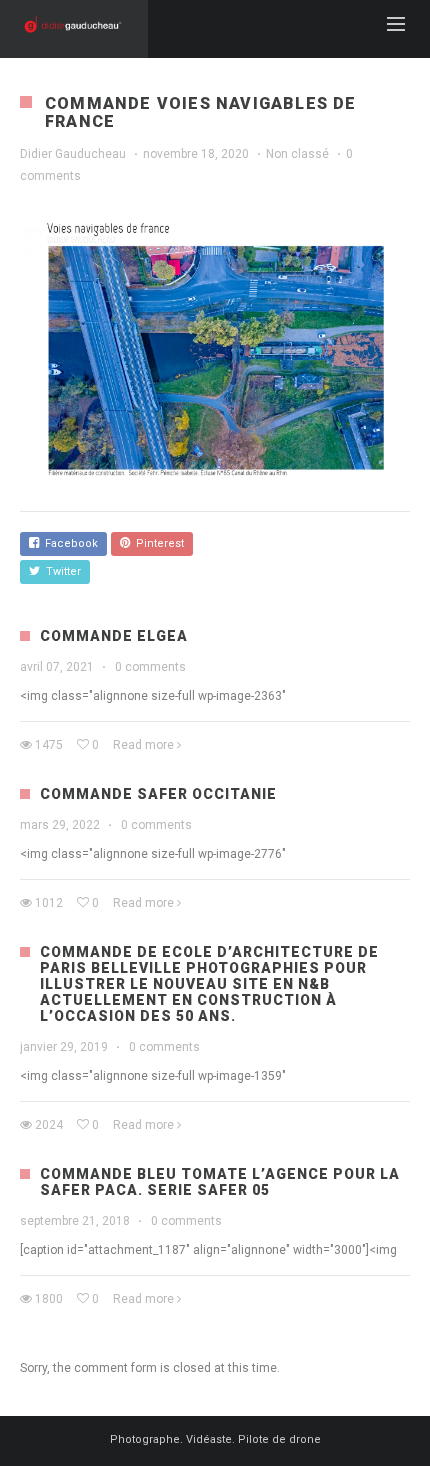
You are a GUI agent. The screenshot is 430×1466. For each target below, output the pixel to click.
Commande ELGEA (114, 636)
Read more (143, 745)
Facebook (68, 543)
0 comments (150, 667)
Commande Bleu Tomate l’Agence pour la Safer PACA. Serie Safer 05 (220, 1182)
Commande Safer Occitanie (158, 794)
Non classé (297, 154)
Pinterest (157, 543)
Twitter (60, 571)
